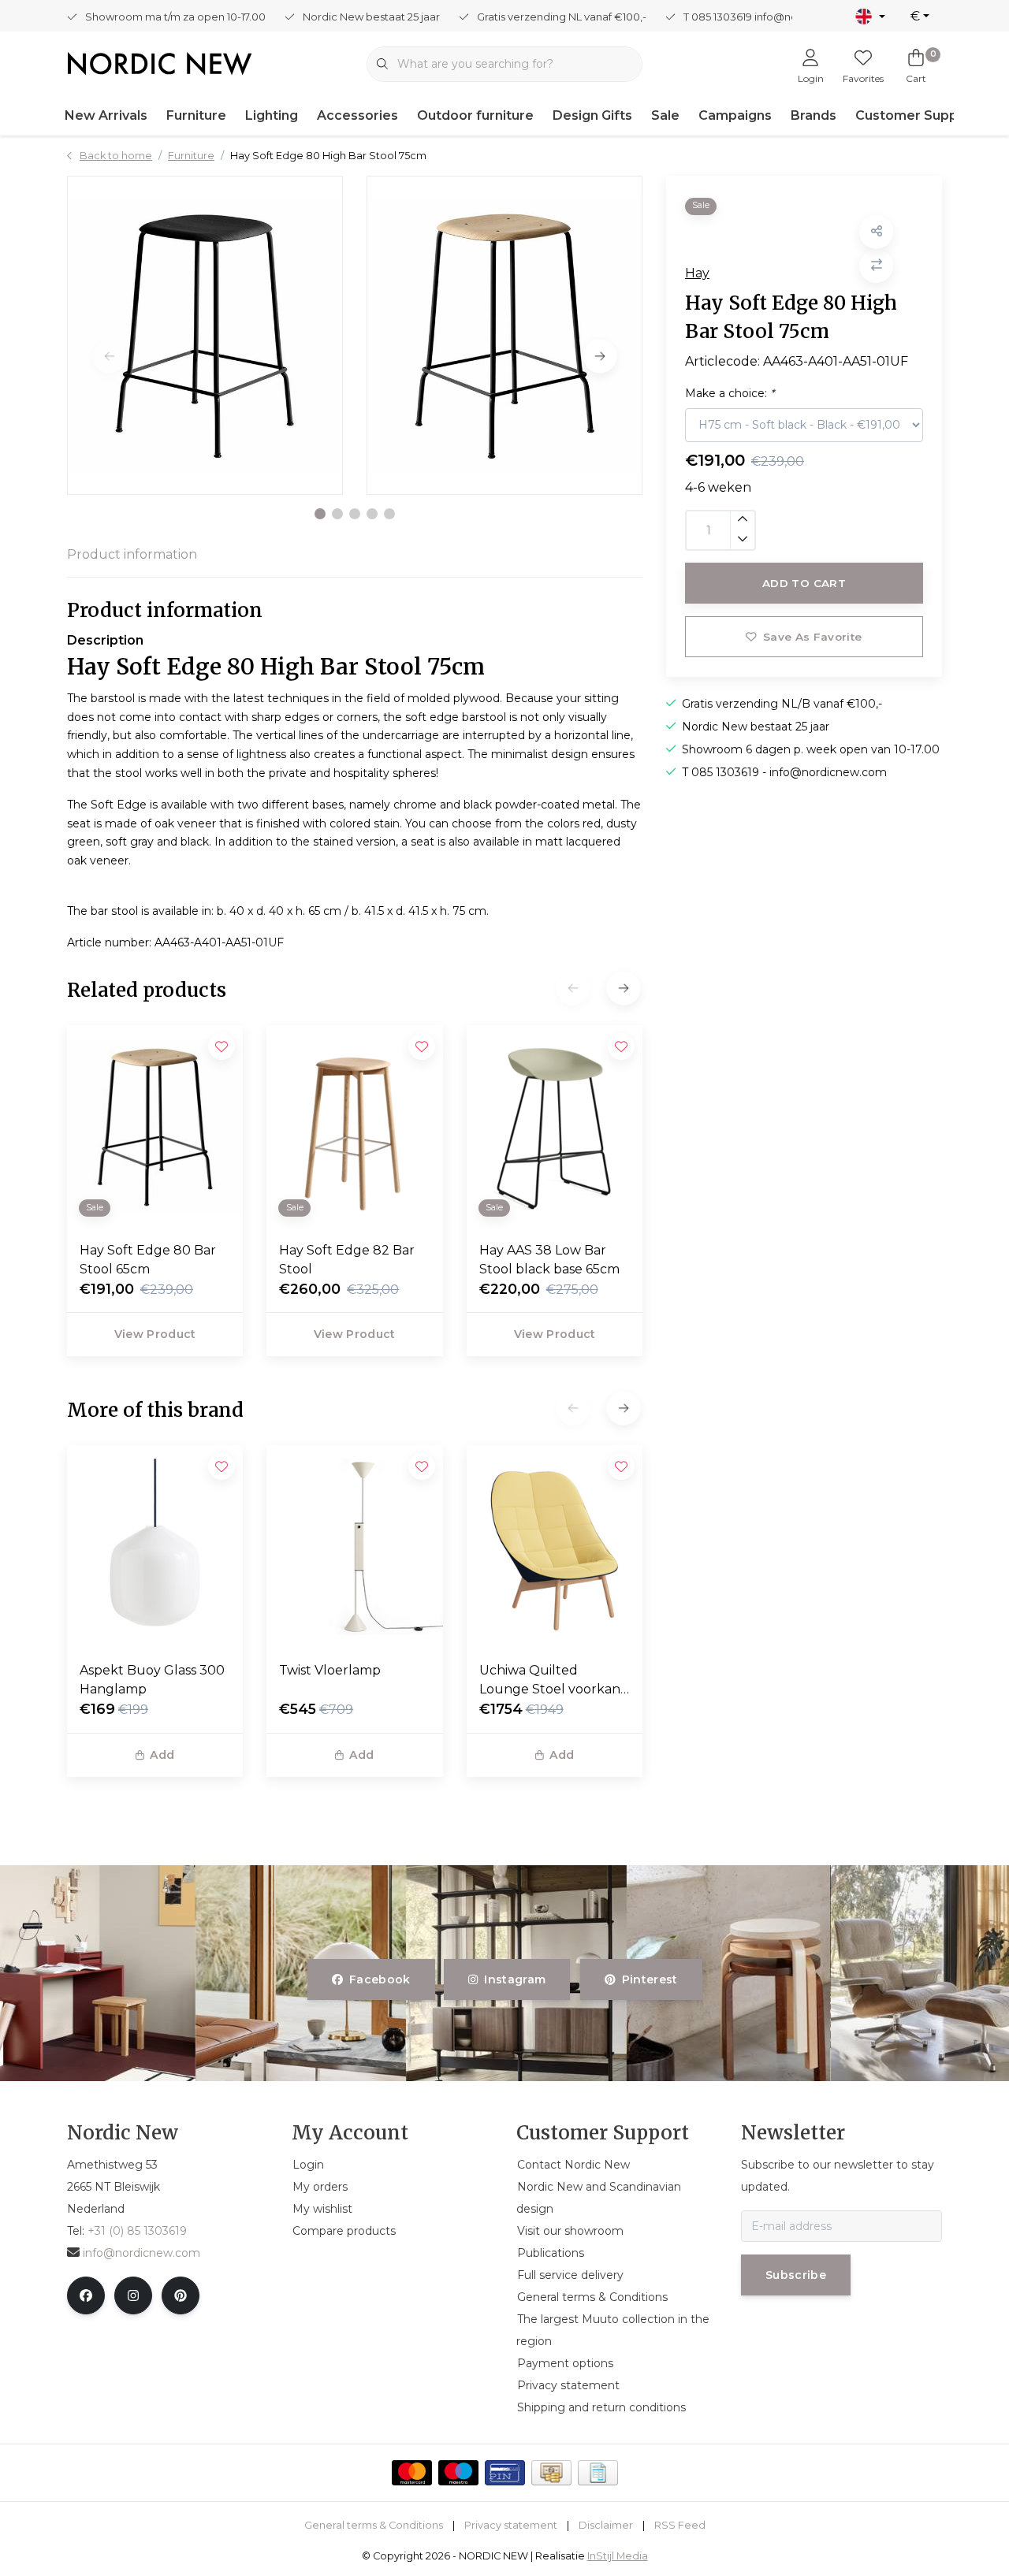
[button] (320, 514)
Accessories (357, 115)
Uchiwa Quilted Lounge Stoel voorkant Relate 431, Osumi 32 (553, 1681)
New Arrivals (106, 115)
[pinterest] (181, 2295)
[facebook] (86, 2295)
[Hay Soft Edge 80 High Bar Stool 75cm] (205, 335)
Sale (665, 115)
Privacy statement (511, 2525)
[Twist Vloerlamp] (354, 1547)
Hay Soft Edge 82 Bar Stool (347, 1260)
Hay (697, 272)
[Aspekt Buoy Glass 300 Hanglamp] (155, 1547)
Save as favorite (812, 637)
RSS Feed (680, 2525)
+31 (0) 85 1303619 (137, 2231)
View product (155, 1334)
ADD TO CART (804, 583)
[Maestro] (458, 2473)
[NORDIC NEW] (160, 63)
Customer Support (916, 115)
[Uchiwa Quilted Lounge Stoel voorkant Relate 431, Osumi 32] (555, 1547)
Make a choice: (730, 392)
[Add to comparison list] (876, 265)
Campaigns (735, 115)
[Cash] (551, 2473)
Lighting (272, 115)
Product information (132, 554)
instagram (516, 1979)
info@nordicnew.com (141, 2253)
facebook (380, 1979)
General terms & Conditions (374, 2525)
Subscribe (796, 2275)
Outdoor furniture (475, 115)
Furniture (196, 115)
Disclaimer (606, 2525)
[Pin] (505, 2473)
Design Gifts (592, 115)
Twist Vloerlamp (330, 1670)
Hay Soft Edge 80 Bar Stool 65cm (148, 1260)
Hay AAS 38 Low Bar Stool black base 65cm (549, 1260)
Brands (814, 115)
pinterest (649, 1979)
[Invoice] (598, 2473)
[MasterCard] (412, 2473)
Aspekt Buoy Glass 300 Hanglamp (152, 1680)
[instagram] (133, 2295)
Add (162, 1755)
